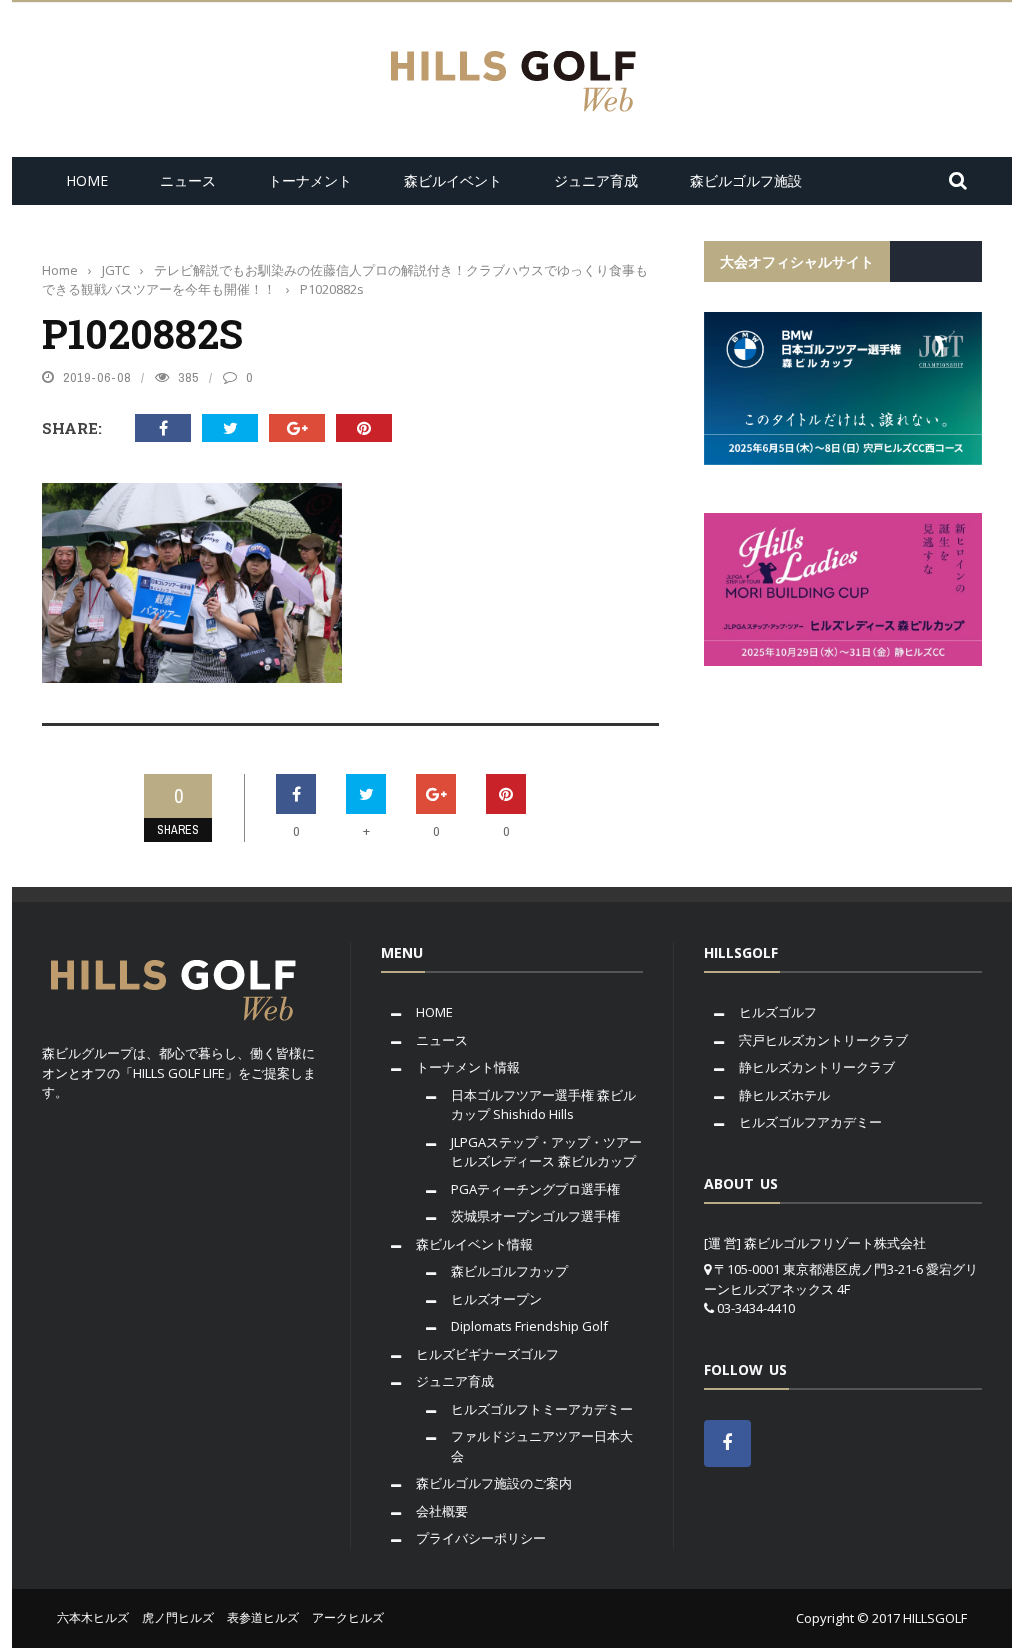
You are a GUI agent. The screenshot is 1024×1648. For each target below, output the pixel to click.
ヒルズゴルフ (778, 1012)
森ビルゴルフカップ (509, 1271)
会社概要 (442, 1511)
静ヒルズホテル (784, 1095)
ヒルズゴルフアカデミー (810, 1122)
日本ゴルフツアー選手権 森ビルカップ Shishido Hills (543, 1105)
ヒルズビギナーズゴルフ (487, 1354)
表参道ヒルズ (263, 1617)
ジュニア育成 (596, 180)
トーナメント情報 (468, 1067)
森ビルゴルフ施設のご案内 (494, 1483)
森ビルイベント (453, 180)
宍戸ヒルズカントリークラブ (823, 1040)
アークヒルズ (348, 1617)
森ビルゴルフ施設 (746, 180)
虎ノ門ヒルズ (178, 1617)
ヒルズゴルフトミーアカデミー (542, 1409)
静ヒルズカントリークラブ (817, 1067)
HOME (87, 180)
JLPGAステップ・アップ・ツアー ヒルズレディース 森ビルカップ (546, 1152)
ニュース (188, 180)
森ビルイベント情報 (474, 1244)
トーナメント (310, 180)
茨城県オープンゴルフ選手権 (535, 1216)
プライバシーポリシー (481, 1538)
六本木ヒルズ (93, 1617)
